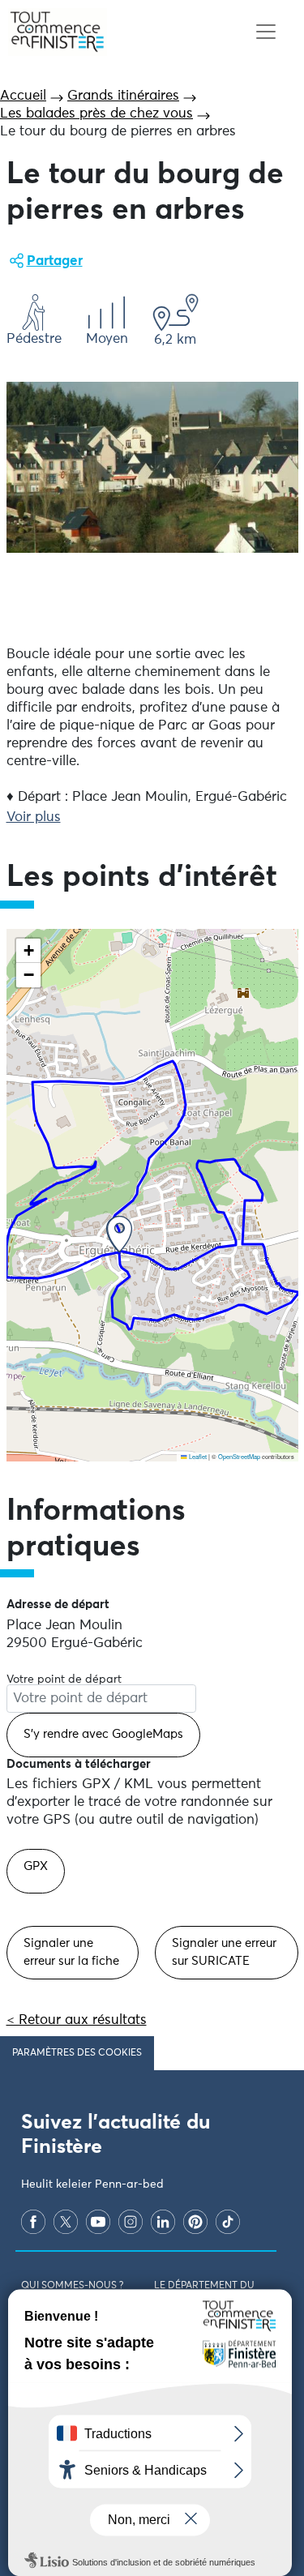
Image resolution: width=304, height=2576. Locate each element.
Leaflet (197, 1456)
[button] (120, 1234)
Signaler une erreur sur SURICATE (224, 1952)
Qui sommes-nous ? (72, 2286)
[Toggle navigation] (265, 32)
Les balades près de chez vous (96, 114)
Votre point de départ (64, 1680)
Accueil (23, 96)
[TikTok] (228, 2222)
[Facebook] (33, 2222)
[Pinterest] (195, 2222)
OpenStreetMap (239, 1456)
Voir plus (34, 817)
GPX (36, 1866)
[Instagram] (131, 2222)
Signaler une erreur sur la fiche (71, 1952)
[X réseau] (66, 2222)
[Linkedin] (163, 2222)
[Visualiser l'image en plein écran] (152, 467)
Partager (55, 261)
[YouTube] (98, 2222)
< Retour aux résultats (77, 2020)
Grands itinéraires (123, 96)
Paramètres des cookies (77, 2053)
